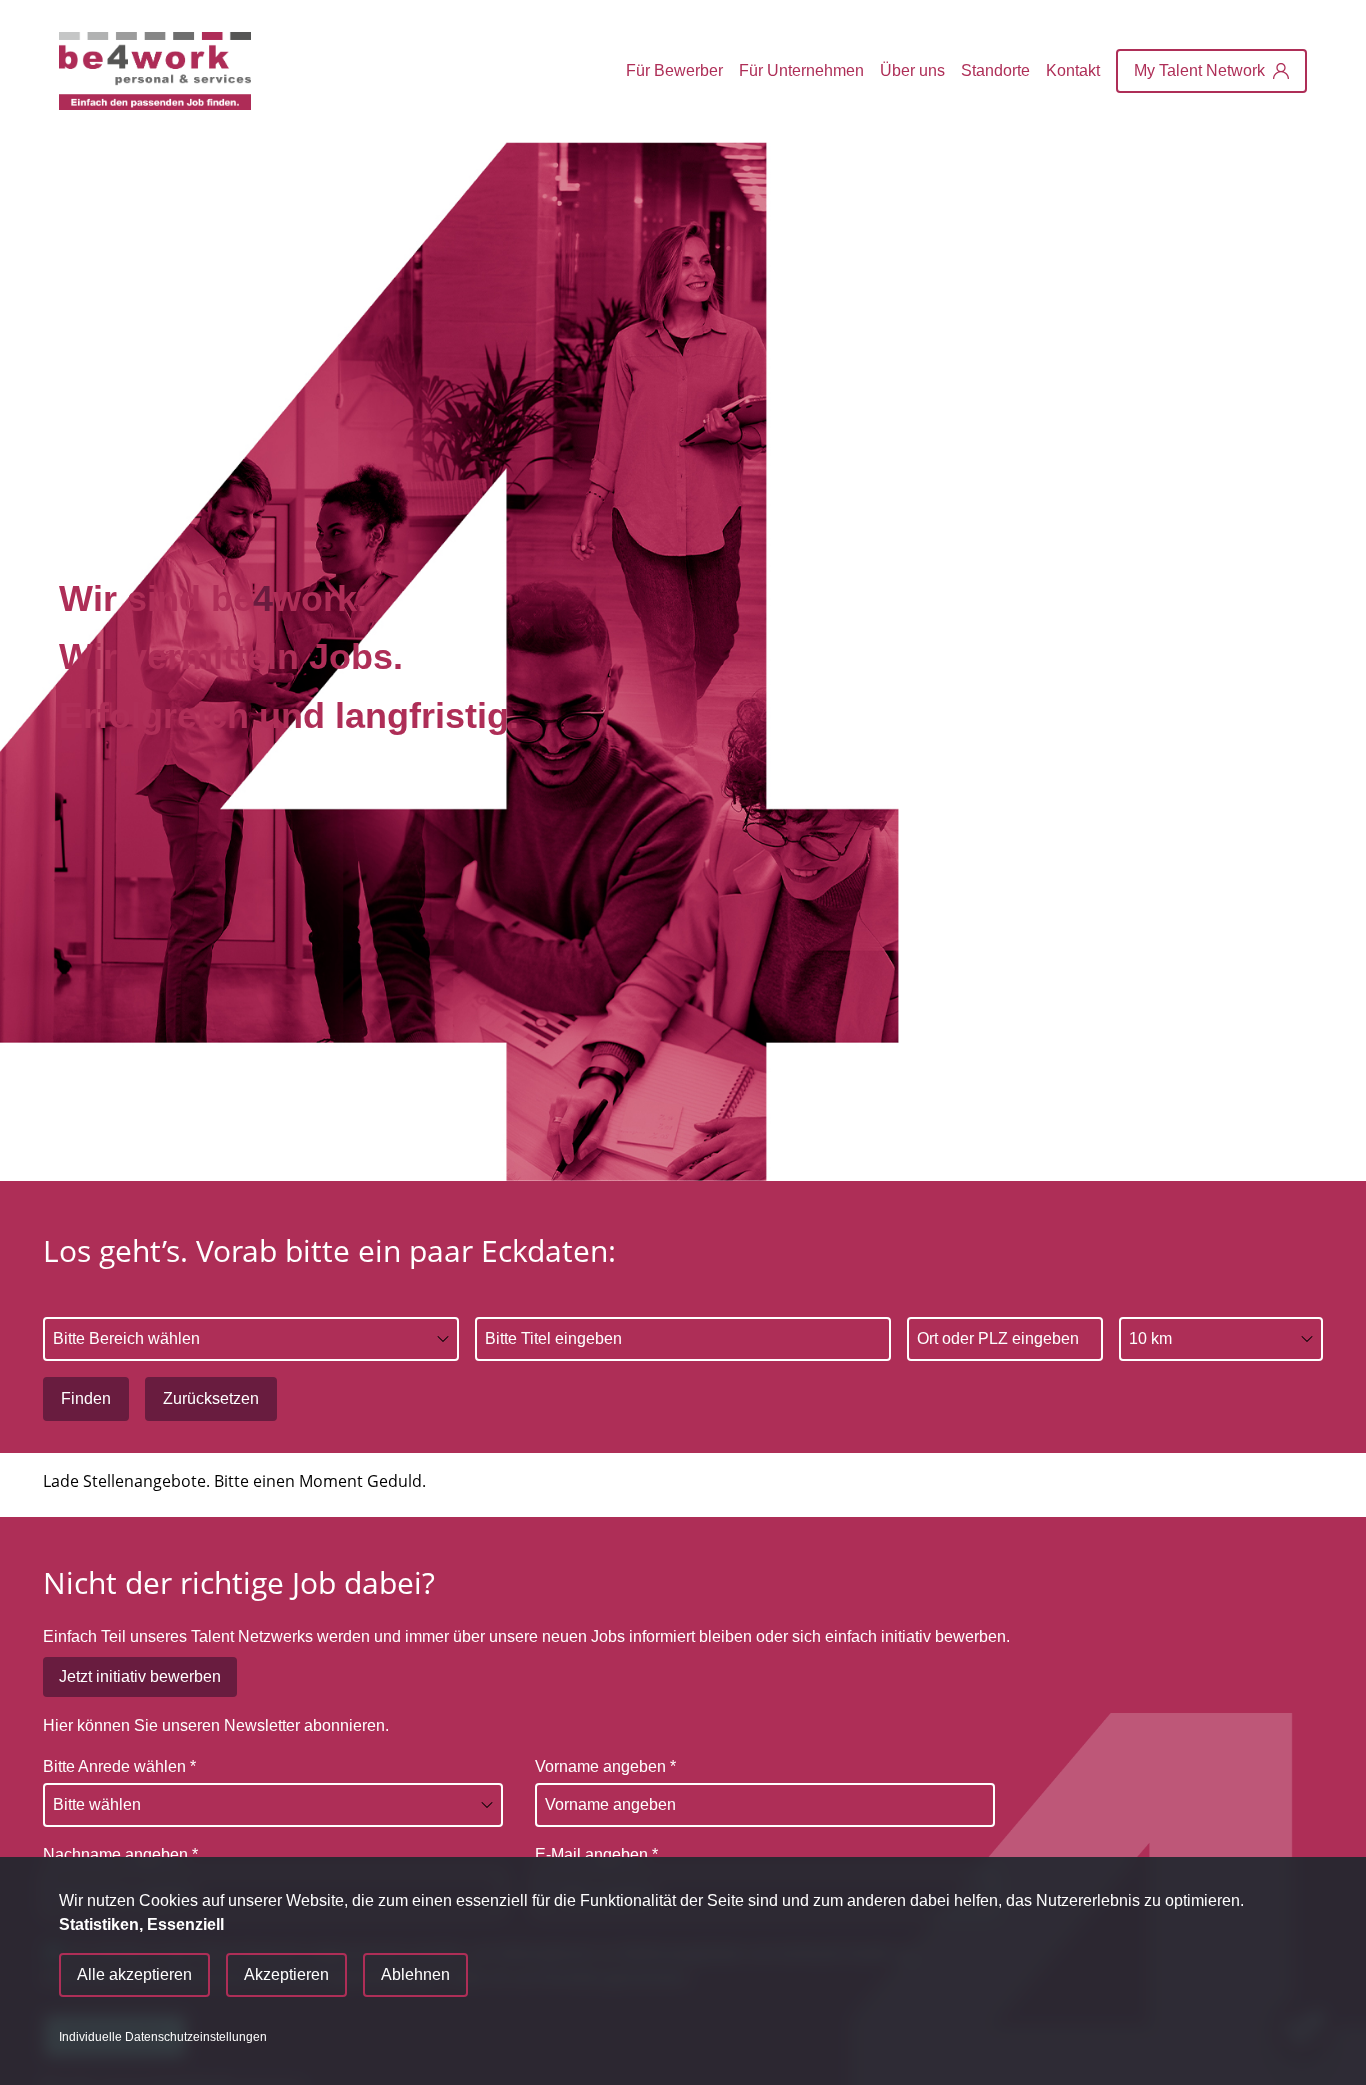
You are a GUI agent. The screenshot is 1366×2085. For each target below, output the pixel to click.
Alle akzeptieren (134, 1974)
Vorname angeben (605, 1766)
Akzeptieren (286, 1974)
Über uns (912, 70)
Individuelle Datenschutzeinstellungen (163, 2037)
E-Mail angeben (596, 1854)
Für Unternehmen (801, 70)
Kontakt (1073, 70)
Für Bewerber (674, 70)
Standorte (995, 70)
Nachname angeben (120, 1854)
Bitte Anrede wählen (119, 1766)
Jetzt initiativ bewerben (140, 1676)
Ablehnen (415, 1974)
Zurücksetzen (211, 1398)
